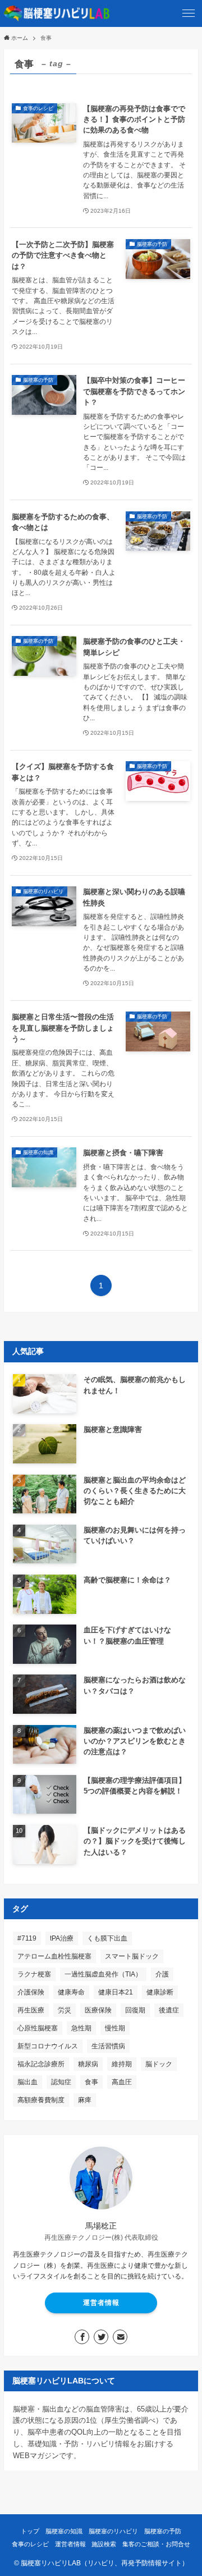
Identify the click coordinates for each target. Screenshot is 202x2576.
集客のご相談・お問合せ (156, 2544)
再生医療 (31, 2010)
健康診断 (160, 1992)
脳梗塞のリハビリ (113, 2531)
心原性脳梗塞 (38, 2028)
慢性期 (115, 2028)
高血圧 (122, 2082)
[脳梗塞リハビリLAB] (57, 13)
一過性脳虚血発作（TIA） (103, 1974)
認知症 (61, 2082)
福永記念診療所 (41, 2064)
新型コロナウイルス (48, 2046)
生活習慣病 (108, 2046)
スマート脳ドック (132, 1956)
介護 (162, 1974)
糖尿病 (88, 2064)
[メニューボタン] (189, 13)
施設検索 (104, 2544)
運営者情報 (101, 2303)
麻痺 (85, 2100)
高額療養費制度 (41, 2100)
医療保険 (98, 2010)
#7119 (27, 1938)
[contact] (120, 2337)
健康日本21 (116, 1992)
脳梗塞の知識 (64, 2531)
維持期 (122, 2064)
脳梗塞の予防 (163, 2531)
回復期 (135, 2010)
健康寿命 (71, 1992)
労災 (65, 2010)
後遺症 (169, 2010)
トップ (30, 2531)
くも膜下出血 (107, 1938)
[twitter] (101, 2337)
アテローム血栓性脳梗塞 (54, 1956)
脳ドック (159, 2064)
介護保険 (31, 1992)
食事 (91, 2082)
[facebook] (82, 2337)
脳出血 (27, 2082)
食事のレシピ (30, 2544)
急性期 (81, 2028)
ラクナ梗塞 (34, 1974)
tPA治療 (62, 1938)
